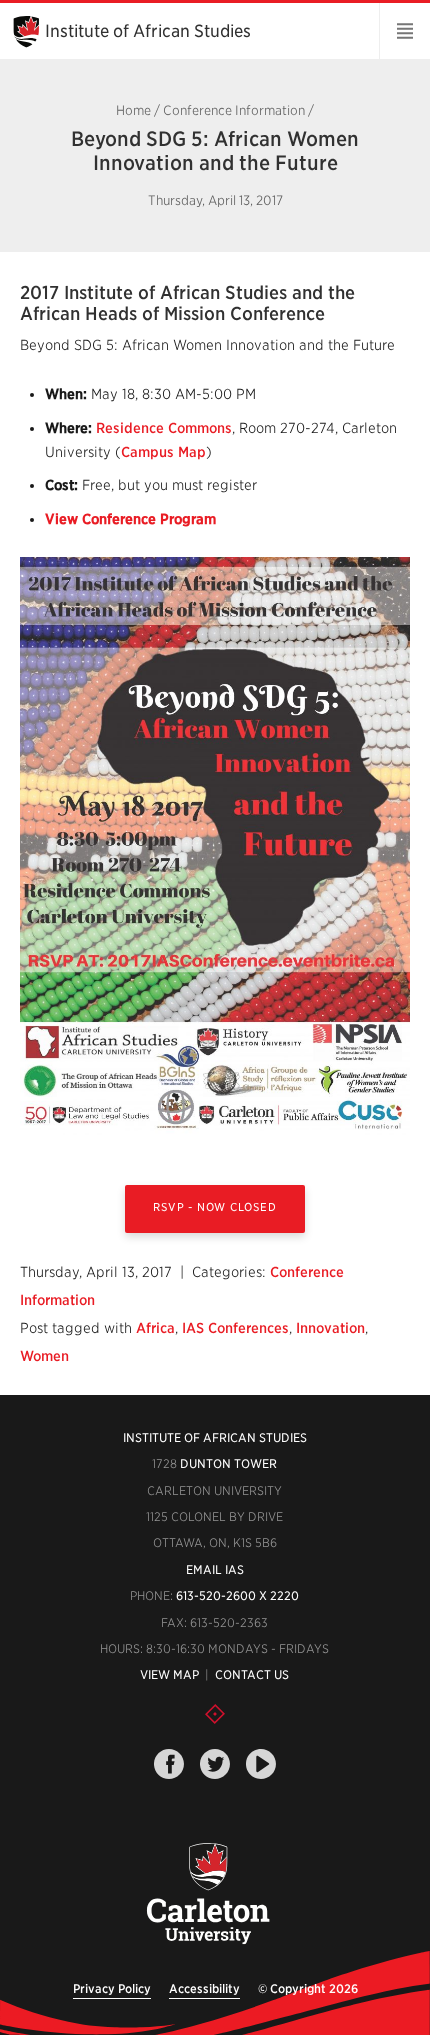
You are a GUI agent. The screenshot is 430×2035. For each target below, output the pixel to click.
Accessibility (204, 1988)
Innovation (330, 1328)
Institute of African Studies (148, 31)
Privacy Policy (112, 1988)
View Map (169, 1674)
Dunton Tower (228, 1463)
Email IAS (215, 1569)
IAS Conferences (235, 1328)
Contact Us (252, 1674)
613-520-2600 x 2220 (237, 1595)
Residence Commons (164, 428)
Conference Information (234, 110)
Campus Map (163, 452)
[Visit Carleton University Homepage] (208, 1894)
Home (133, 110)
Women (44, 1356)
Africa (155, 1328)
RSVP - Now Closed (214, 1207)
